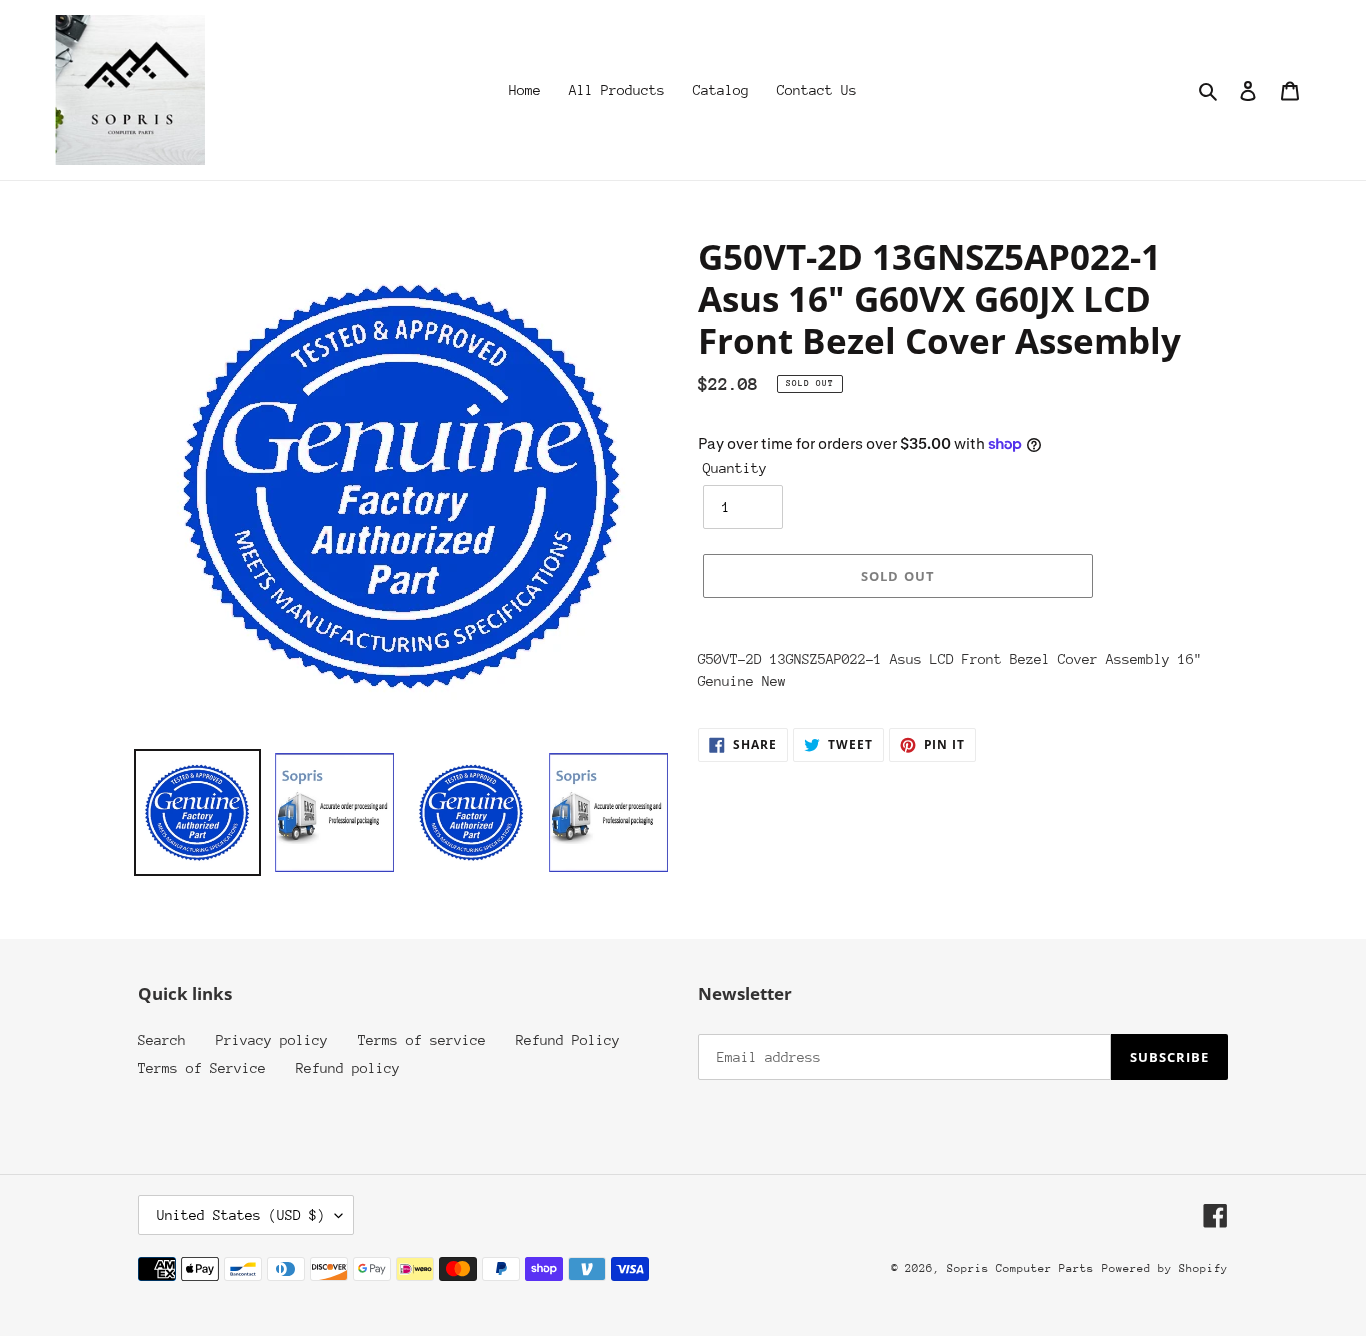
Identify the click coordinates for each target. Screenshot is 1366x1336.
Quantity (735, 468)
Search (162, 1040)
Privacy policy (272, 1040)
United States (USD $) (241, 1215)
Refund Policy (568, 1040)
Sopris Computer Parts (1020, 1268)
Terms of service (422, 1040)
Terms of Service (202, 1068)
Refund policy (348, 1068)
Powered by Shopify (1165, 1268)
